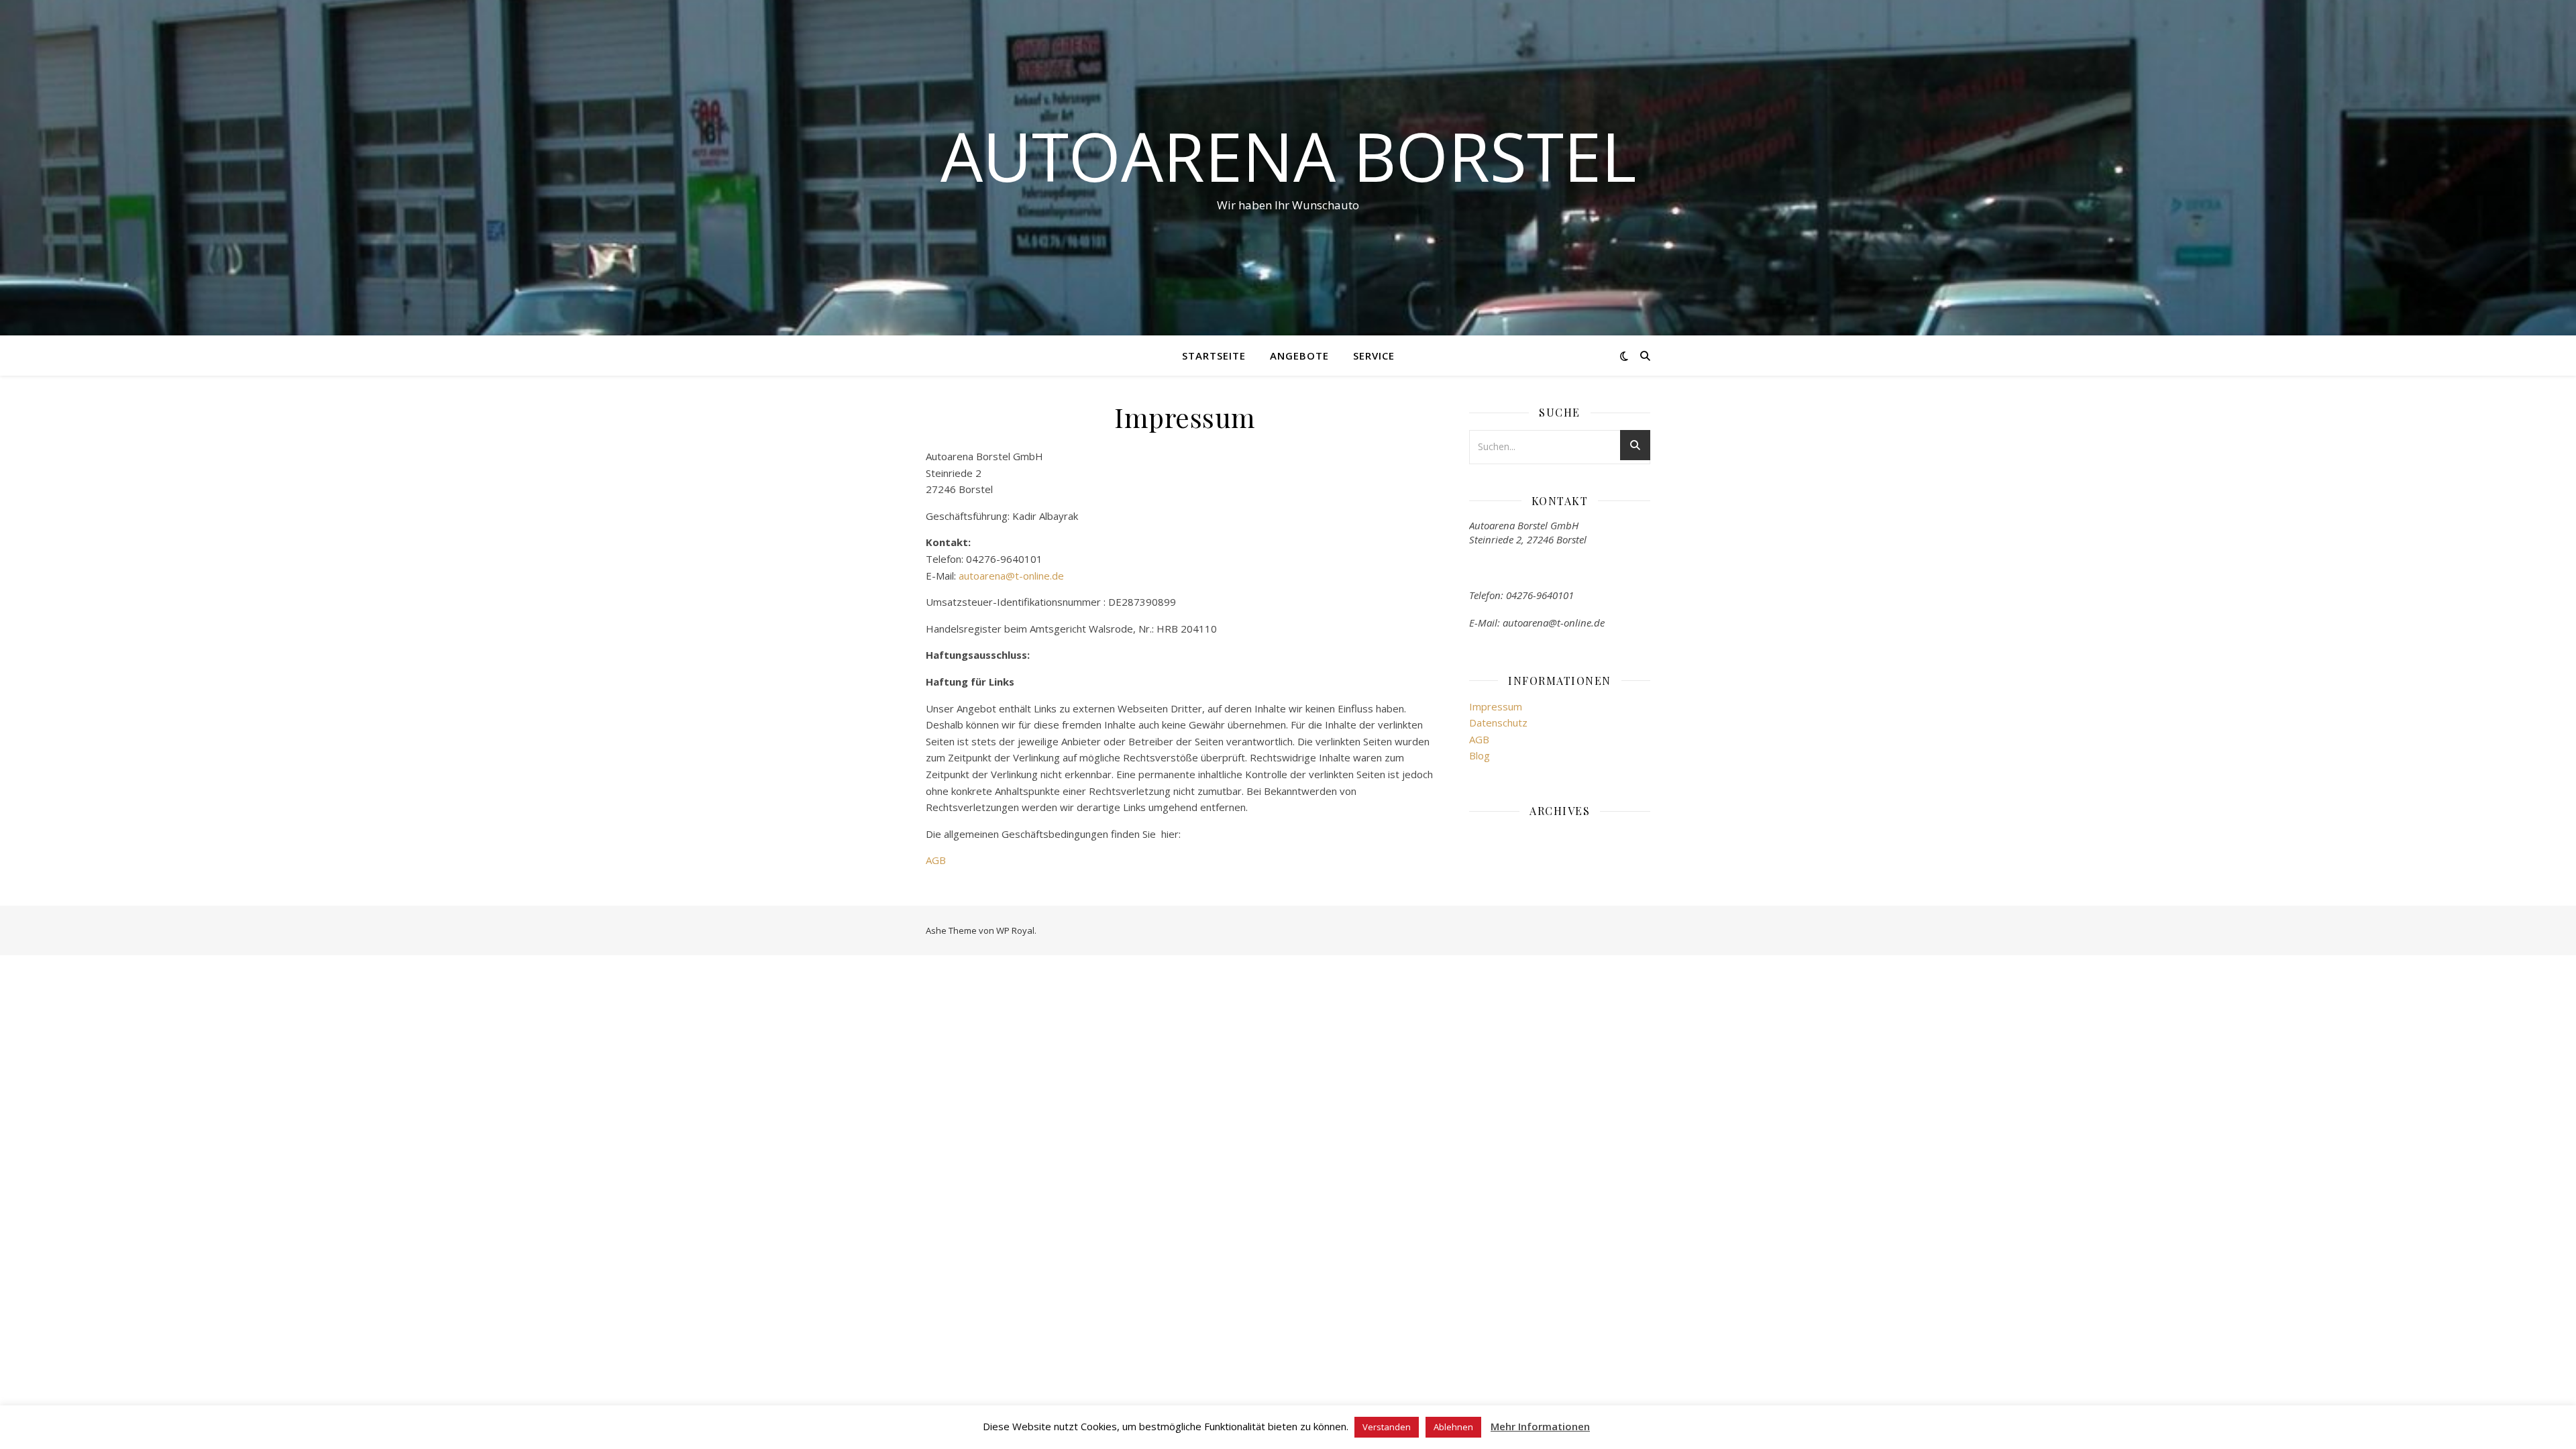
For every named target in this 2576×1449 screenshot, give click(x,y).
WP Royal (1015, 930)
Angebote (1299, 356)
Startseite (1214, 356)
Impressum (1496, 706)
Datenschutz (1498, 722)
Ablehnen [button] (1453, 1427)
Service (1374, 356)
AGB (936, 860)
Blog (1480, 755)
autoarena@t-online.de (1011, 576)
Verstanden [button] (1387, 1427)
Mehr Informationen (1540, 1426)
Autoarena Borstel (1288, 156)
